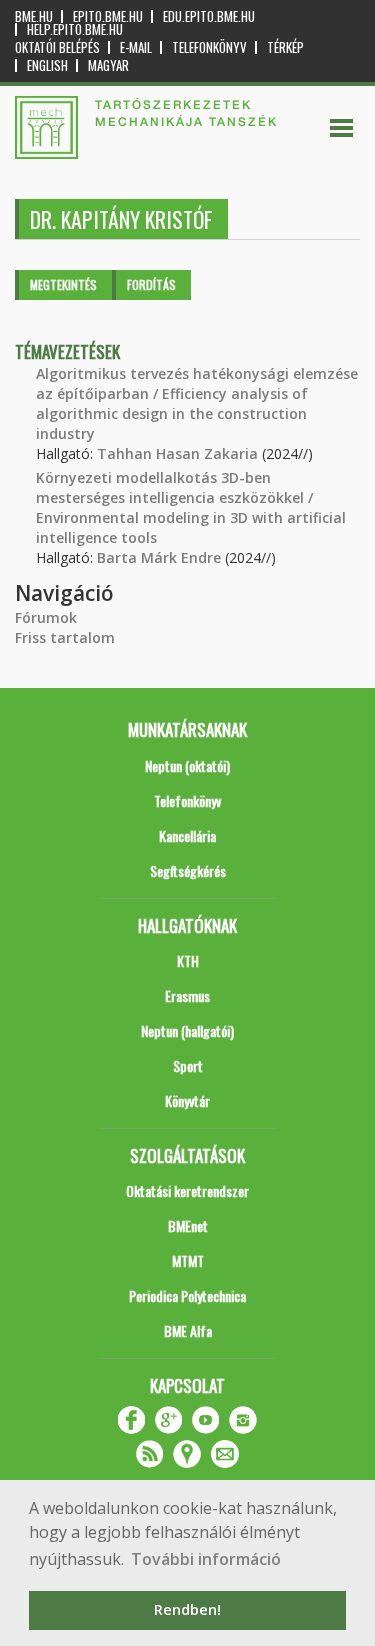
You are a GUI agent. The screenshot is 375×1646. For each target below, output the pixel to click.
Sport (188, 1065)
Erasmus (187, 995)
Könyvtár (187, 1100)
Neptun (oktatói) (187, 765)
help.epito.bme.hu (75, 29)
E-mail (136, 47)
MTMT (188, 1260)
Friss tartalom (65, 637)
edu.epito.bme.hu (209, 16)
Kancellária (187, 835)
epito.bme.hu (108, 16)
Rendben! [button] (187, 1609)
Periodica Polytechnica (187, 1295)
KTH (188, 960)
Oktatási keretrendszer (187, 1190)
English (47, 65)
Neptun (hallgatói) (187, 1030)
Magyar (108, 65)
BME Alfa (188, 1330)
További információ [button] (206, 1559)
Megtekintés (63, 284)
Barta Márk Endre (159, 557)
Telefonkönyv (209, 47)
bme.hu (34, 16)
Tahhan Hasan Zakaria (177, 453)
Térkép (285, 47)
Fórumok (46, 617)
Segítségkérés (188, 870)
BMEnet (188, 1225)
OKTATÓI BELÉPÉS (57, 47)
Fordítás (151, 284)
